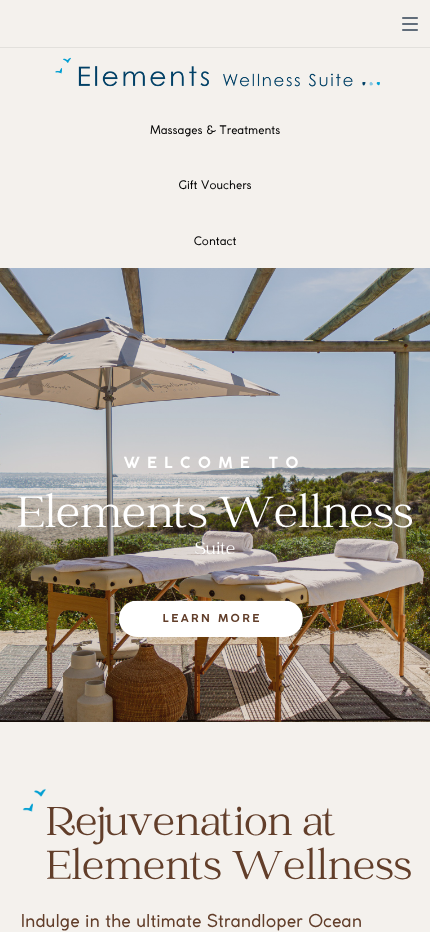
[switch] (410, 24)
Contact (215, 241)
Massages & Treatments (215, 130)
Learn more (212, 619)
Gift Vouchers (214, 185)
